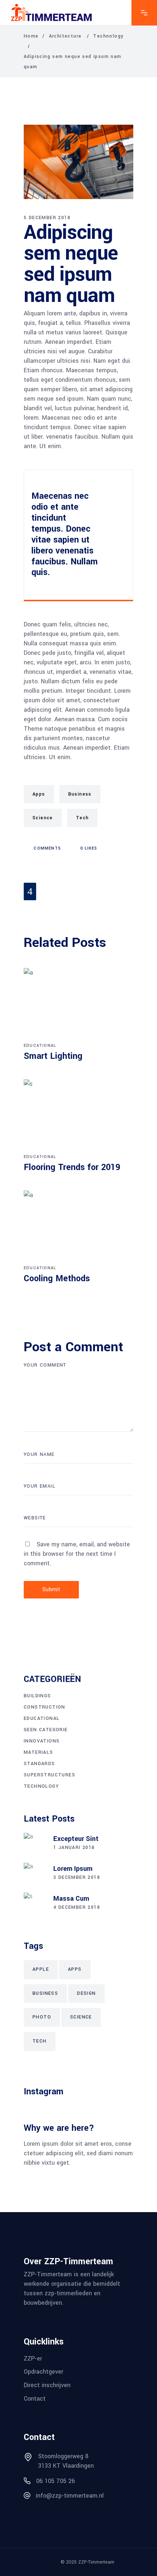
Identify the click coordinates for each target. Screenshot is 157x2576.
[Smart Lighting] (78, 1004)
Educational (40, 1046)
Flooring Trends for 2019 (72, 1167)
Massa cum (71, 1899)
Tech (83, 818)
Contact (35, 2398)
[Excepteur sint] (35, 1844)
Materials (39, 1752)
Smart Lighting (53, 1056)
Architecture (65, 36)
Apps (39, 794)
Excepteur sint (76, 1839)
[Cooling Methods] (78, 1227)
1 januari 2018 (74, 1848)
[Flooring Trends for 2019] (78, 1115)
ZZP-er (33, 2358)
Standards (39, 1764)
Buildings (37, 1696)
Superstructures (49, 1775)
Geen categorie (46, 1730)
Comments (47, 848)
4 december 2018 (77, 1907)
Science (43, 818)
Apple (41, 1969)
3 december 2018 (77, 1877)
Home (31, 36)
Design (86, 1993)
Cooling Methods (57, 1279)
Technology (108, 36)
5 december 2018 (47, 218)
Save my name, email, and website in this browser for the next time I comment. (77, 1554)
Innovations (42, 1741)
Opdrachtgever (43, 2372)
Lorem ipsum (73, 1869)
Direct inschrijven (47, 2385)
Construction (45, 1707)
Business (80, 794)
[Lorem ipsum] (35, 1874)
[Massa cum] (35, 1904)
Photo (42, 2017)
